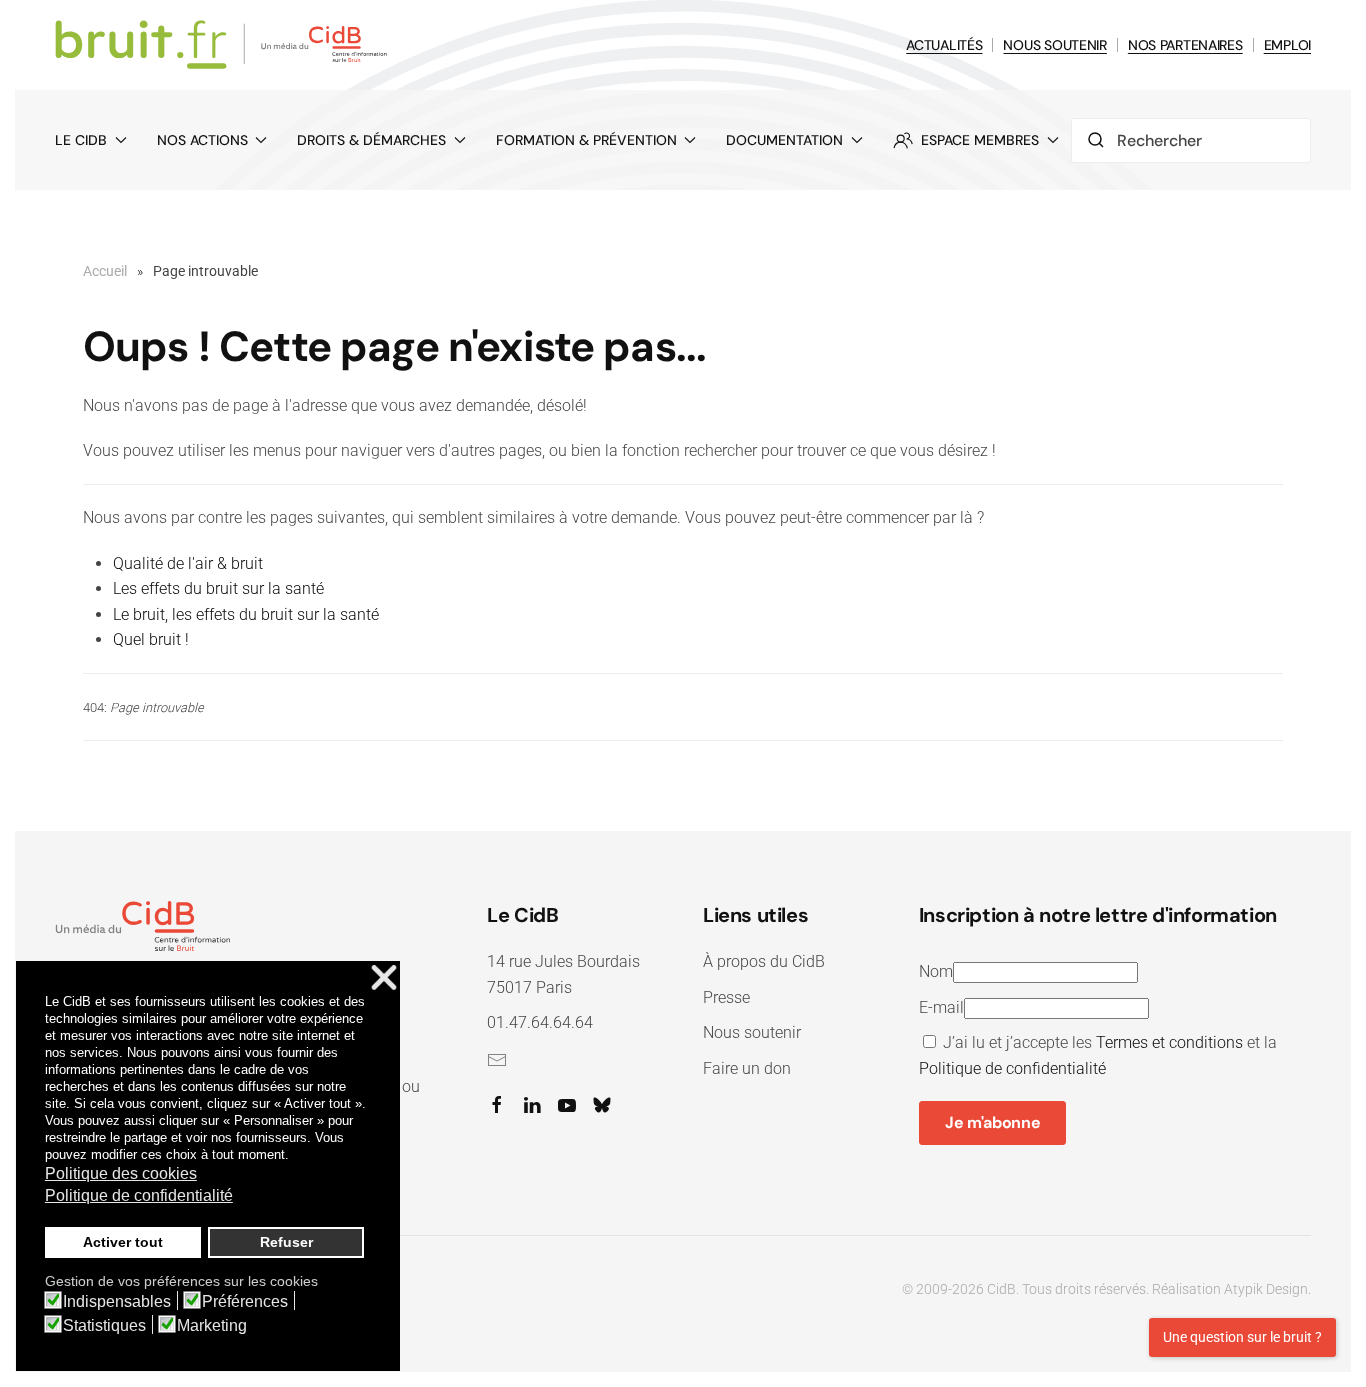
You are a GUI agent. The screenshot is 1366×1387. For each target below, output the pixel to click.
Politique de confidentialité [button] (139, 1195)
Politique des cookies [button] (121, 1173)
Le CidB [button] (81, 140)
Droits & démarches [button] (371, 140)
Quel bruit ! (151, 639)
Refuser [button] (286, 1242)
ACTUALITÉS (944, 45)
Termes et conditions (1169, 1042)
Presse (726, 997)
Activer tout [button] (123, 1242)
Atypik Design (1266, 1289)
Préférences (245, 1302)
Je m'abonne (992, 1122)
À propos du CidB (764, 961)
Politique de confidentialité (1012, 1068)
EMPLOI (1287, 45)
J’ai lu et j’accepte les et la (1098, 1055)
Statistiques (104, 1326)
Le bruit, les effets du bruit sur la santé (246, 614)
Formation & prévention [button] (586, 140)
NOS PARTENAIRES (1185, 45)
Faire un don (747, 1068)
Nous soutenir (752, 1032)
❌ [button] (384, 978)
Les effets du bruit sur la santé (218, 588)
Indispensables (117, 1302)
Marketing (212, 1326)
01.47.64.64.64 (540, 1022)
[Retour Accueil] (224, 45)
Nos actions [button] (202, 140)
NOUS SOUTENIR (1054, 45)
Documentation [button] (784, 140)
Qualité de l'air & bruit (188, 563)
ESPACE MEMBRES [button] (980, 140)
